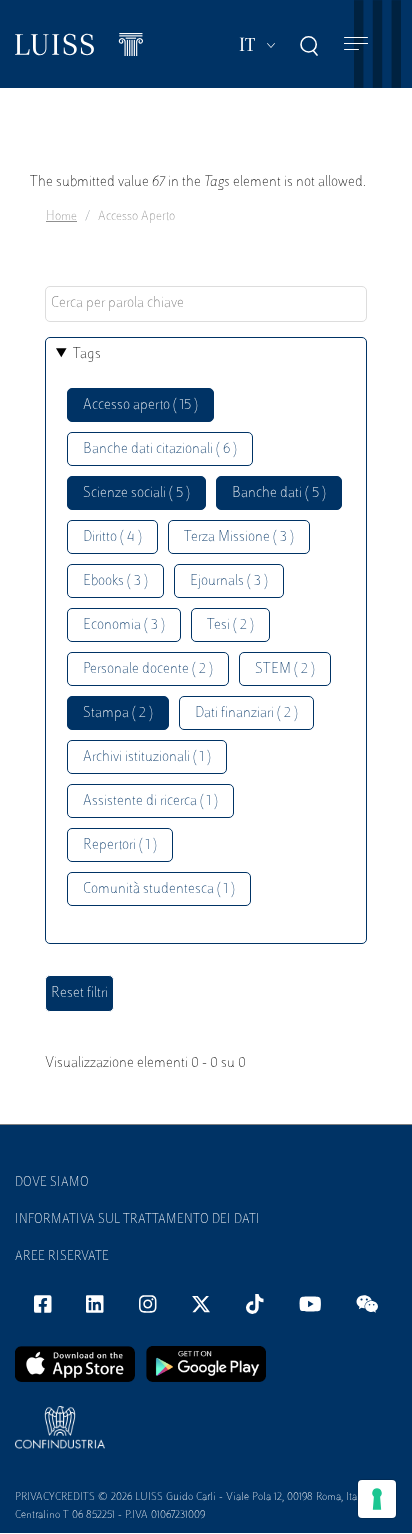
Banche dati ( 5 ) (279, 493)
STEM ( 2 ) (285, 669)
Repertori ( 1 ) (120, 845)
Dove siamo (52, 1183)
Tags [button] (87, 354)
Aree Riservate (62, 1257)
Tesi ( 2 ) (230, 625)
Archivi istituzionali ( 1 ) (147, 757)
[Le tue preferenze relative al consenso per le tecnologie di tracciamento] (377, 1499)
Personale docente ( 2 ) (148, 669)
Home (61, 217)
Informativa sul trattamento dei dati (137, 1220)
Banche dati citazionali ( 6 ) (160, 449)
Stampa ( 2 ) (118, 713)
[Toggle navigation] (356, 44)
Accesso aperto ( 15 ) (140, 405)
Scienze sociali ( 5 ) (136, 493)
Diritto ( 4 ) (112, 537)
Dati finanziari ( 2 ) (246, 713)
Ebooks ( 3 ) (115, 581)
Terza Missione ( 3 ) (239, 537)
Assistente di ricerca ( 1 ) (150, 801)
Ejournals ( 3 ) (229, 581)
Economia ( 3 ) (124, 625)
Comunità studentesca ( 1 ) (159, 889)
